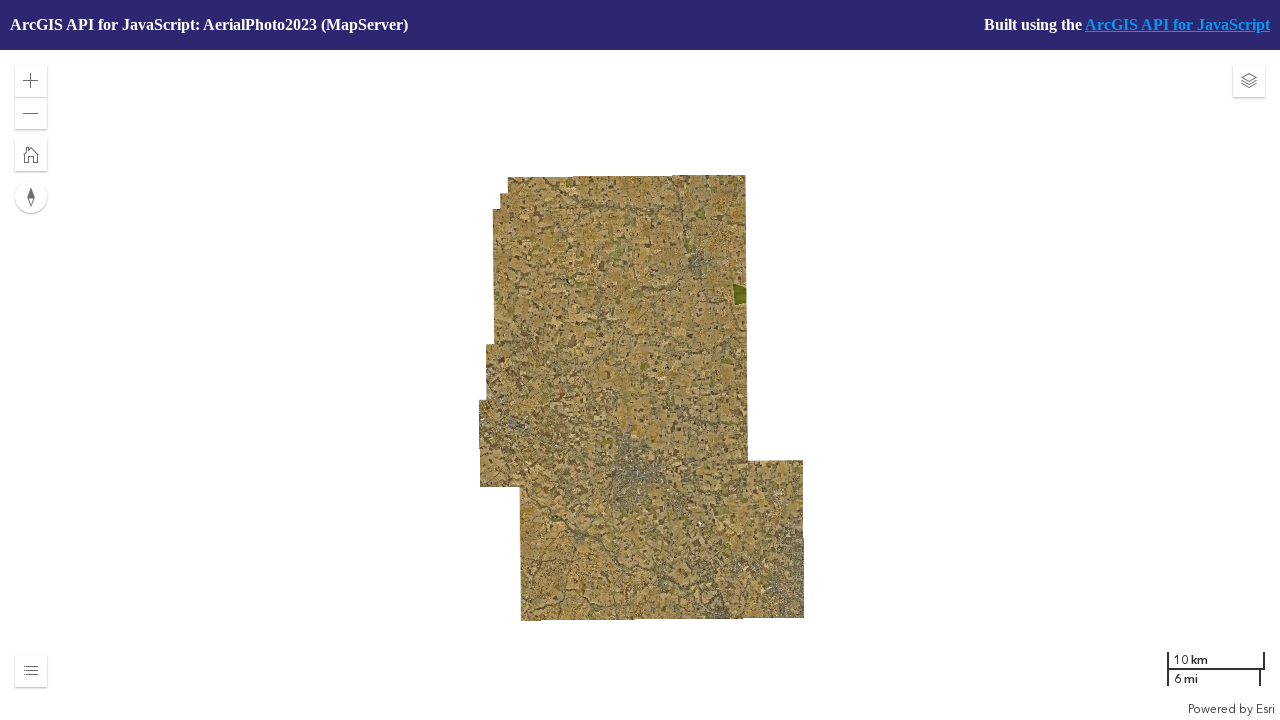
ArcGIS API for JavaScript (1177, 24)
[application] (640, 383)
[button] (31, 81)
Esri (1265, 709)
